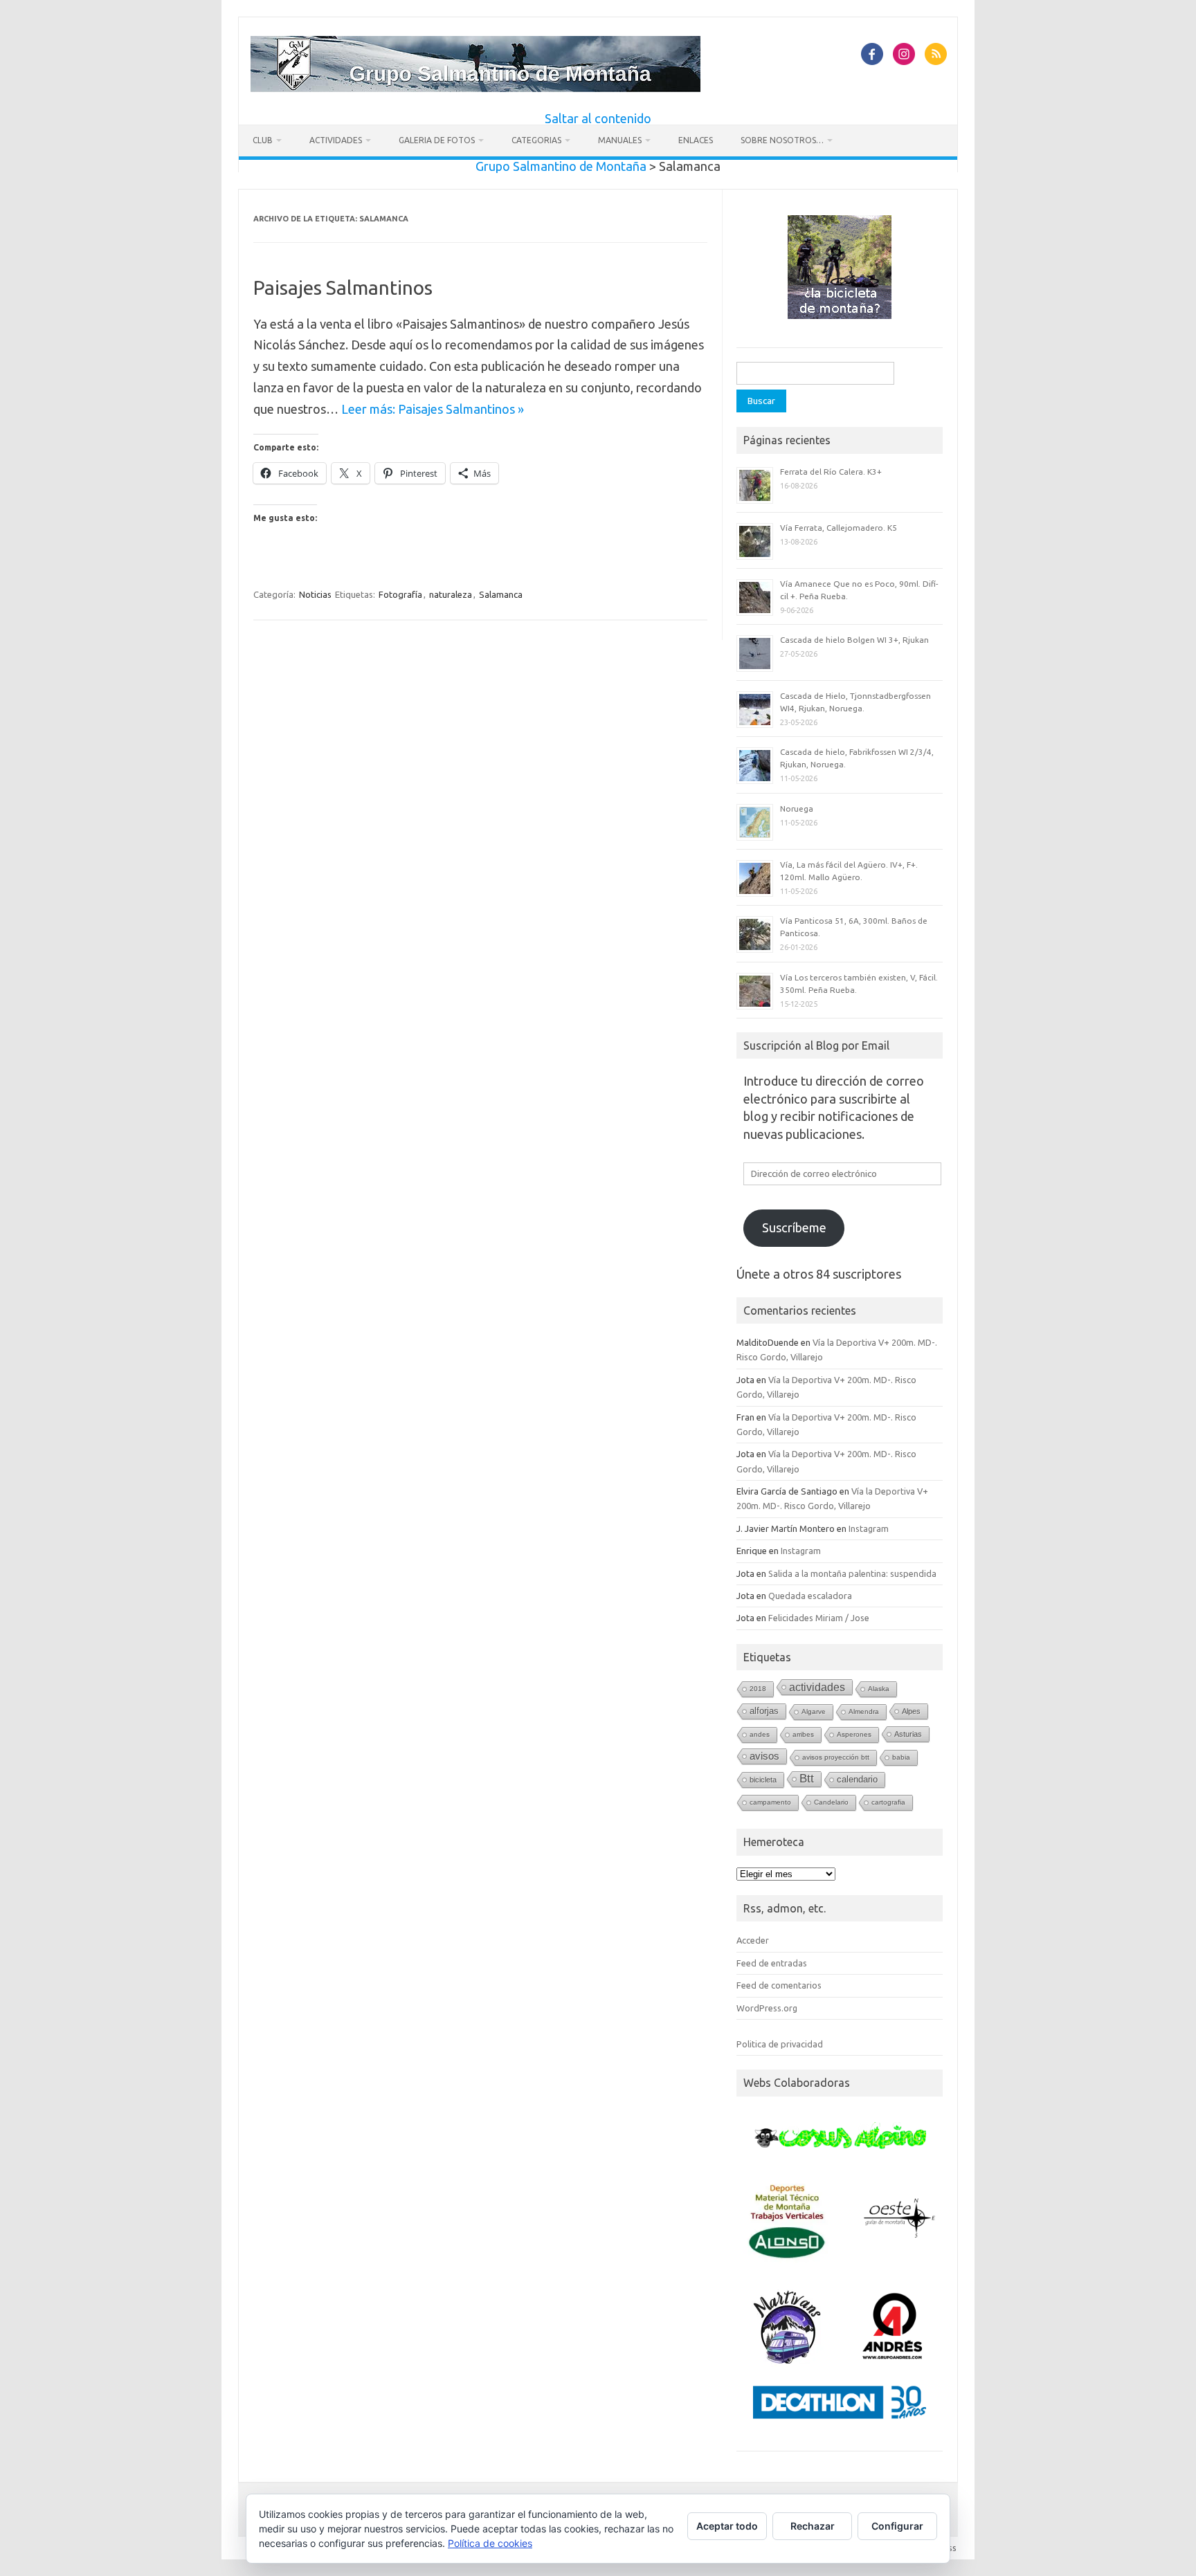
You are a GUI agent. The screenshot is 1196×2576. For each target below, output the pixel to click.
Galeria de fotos (437, 140)
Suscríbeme (794, 1227)
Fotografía (400, 594)
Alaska (879, 1689)
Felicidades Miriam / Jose (819, 1618)
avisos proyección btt (836, 1757)
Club (263, 140)
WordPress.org (767, 2008)
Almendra (864, 1711)
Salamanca (501, 594)
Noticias (315, 594)
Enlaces (696, 140)
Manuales (620, 140)
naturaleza (451, 594)
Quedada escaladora (810, 1596)
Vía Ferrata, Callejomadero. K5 (839, 528)
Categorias (536, 140)
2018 (758, 1689)
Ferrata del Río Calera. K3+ (831, 472)
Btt (807, 1779)
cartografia (888, 1802)
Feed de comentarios (779, 1985)
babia (901, 1757)
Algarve (814, 1711)
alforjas (764, 1711)
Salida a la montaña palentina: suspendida (852, 1573)
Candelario (831, 1802)
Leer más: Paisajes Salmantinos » (433, 409)
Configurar (897, 2526)
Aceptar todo (727, 2526)
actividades (817, 1687)
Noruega (797, 809)
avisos (764, 1756)
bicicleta (763, 1780)
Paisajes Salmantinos (343, 287)
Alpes (911, 1711)
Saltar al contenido (598, 118)
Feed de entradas (772, 1963)
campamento (770, 1802)
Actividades (336, 140)
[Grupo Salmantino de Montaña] (475, 87)
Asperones (854, 1734)
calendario (857, 1779)
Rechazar (813, 2526)
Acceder (753, 1940)
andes (760, 1734)
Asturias (908, 1734)
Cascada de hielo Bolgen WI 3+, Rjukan (854, 640)
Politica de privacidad (780, 2044)
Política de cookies (490, 2543)
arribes (803, 1734)
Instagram (869, 1528)
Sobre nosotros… (782, 140)
